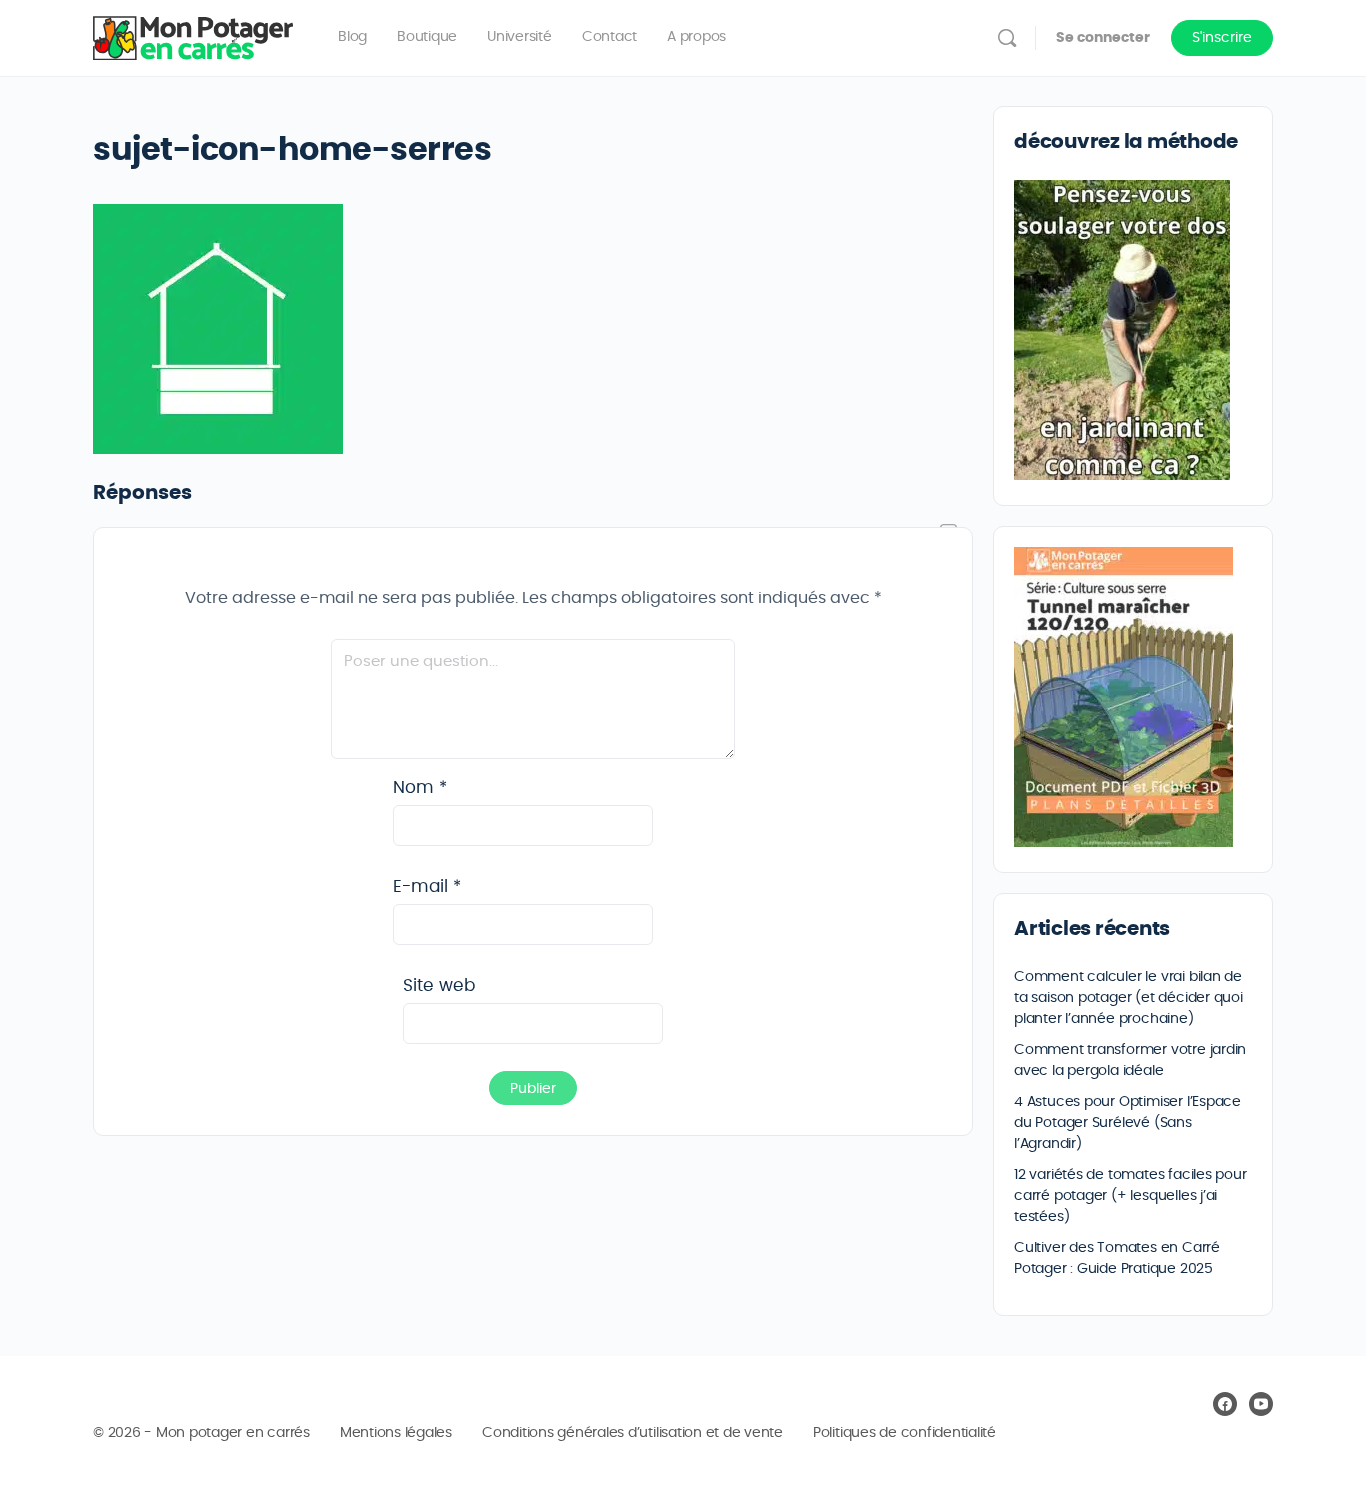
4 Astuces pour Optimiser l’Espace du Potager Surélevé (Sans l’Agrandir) (1127, 1123)
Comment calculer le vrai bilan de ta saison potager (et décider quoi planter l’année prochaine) (1128, 998)
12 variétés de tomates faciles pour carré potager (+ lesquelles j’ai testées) (1130, 1196)
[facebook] (1225, 1404)
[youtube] (1261, 1404)
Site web (439, 985)
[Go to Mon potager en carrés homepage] (193, 34)
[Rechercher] (1007, 38)
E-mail (427, 886)
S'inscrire (1222, 38)
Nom (420, 787)
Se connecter (1103, 38)
